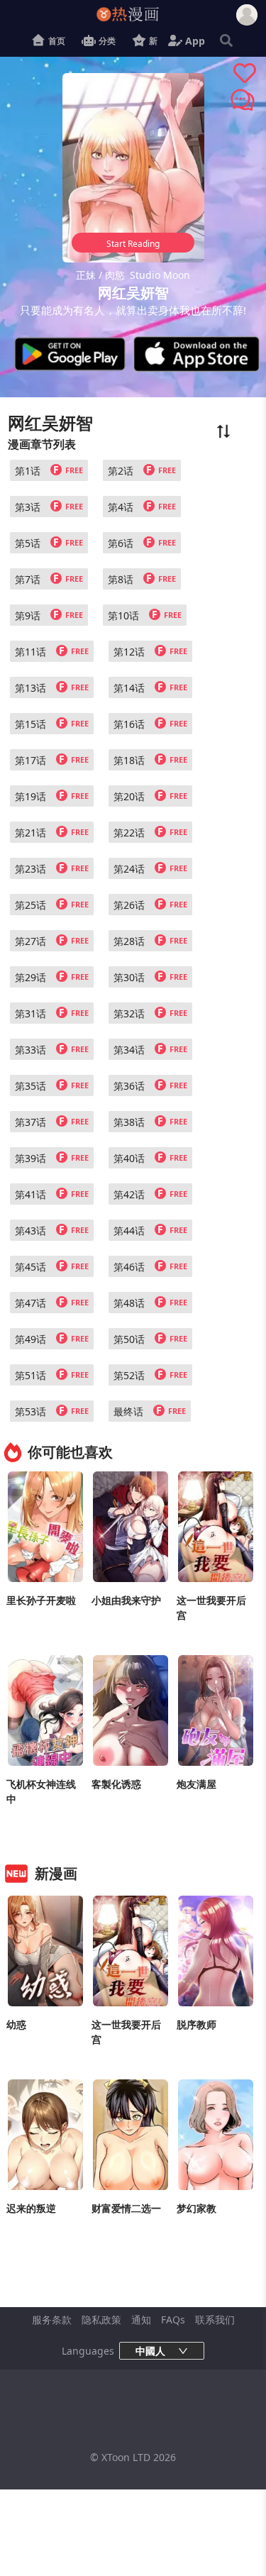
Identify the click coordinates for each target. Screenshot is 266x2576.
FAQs (173, 2320)
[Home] (138, 14)
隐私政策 (101, 2320)
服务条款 (52, 2320)
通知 (141, 2320)
